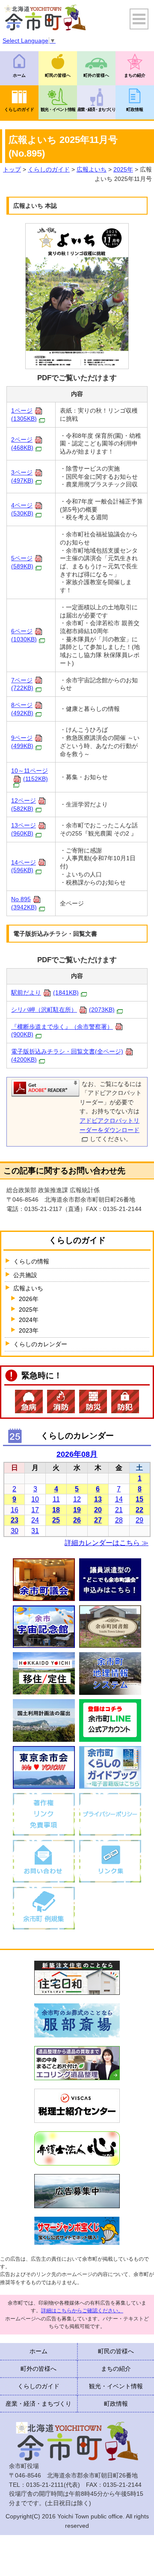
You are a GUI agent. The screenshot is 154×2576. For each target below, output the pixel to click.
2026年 (29, 1299)
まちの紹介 (135, 75)
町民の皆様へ (58, 75)
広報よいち (92, 169)
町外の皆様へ (96, 75)
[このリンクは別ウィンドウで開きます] (45, 1088)
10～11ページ (30, 775)
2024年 (29, 1320)
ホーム (19, 75)
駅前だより (45, 993)
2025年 (123, 169)
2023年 (29, 1330)
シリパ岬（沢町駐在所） (63, 1010)
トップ (12, 169)
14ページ (24, 866)
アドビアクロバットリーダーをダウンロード (110, 1125)
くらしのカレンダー (40, 1344)
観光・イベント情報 (58, 109)
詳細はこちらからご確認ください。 (82, 2311)
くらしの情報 (31, 1261)
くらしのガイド (19, 109)
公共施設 (25, 1275)
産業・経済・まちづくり (96, 109)
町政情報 (135, 109)
